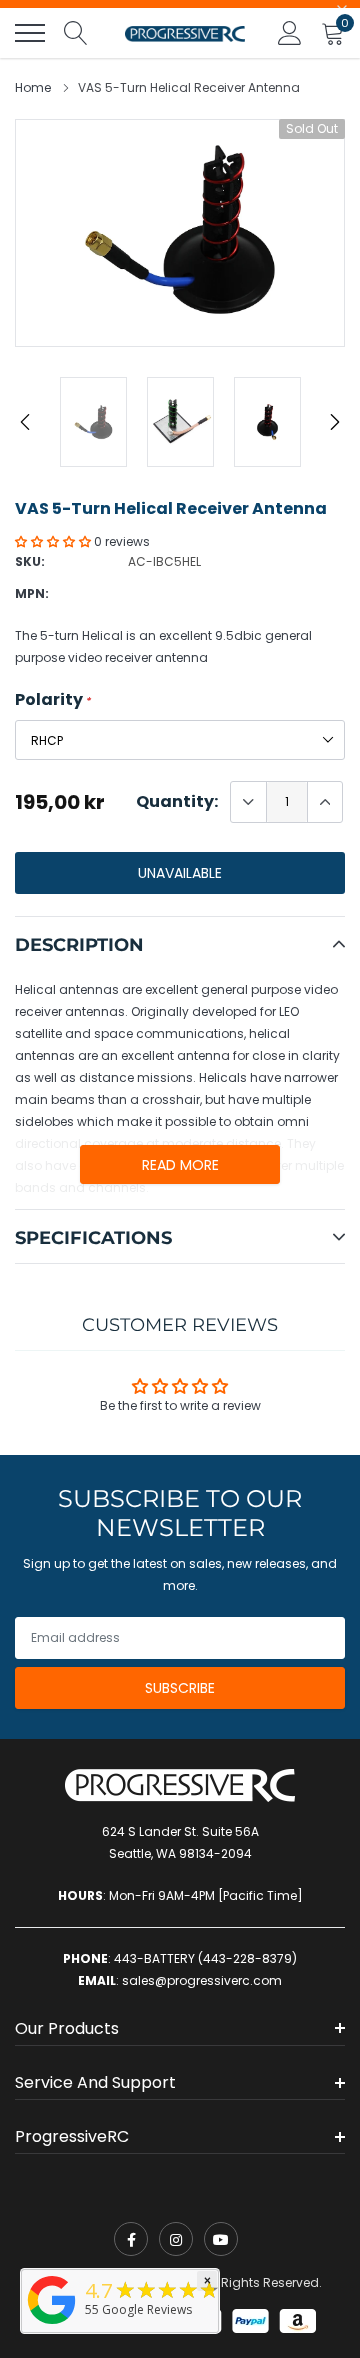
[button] (54, 541)
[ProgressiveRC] (52, 2325)
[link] (131, 2239)
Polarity (53, 700)
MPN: (32, 593)
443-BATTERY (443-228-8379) (205, 1958)
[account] (290, 32)
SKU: (30, 561)
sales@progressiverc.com (202, 1980)
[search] (76, 33)
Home (33, 87)
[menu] (30, 33)
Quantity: (177, 802)
